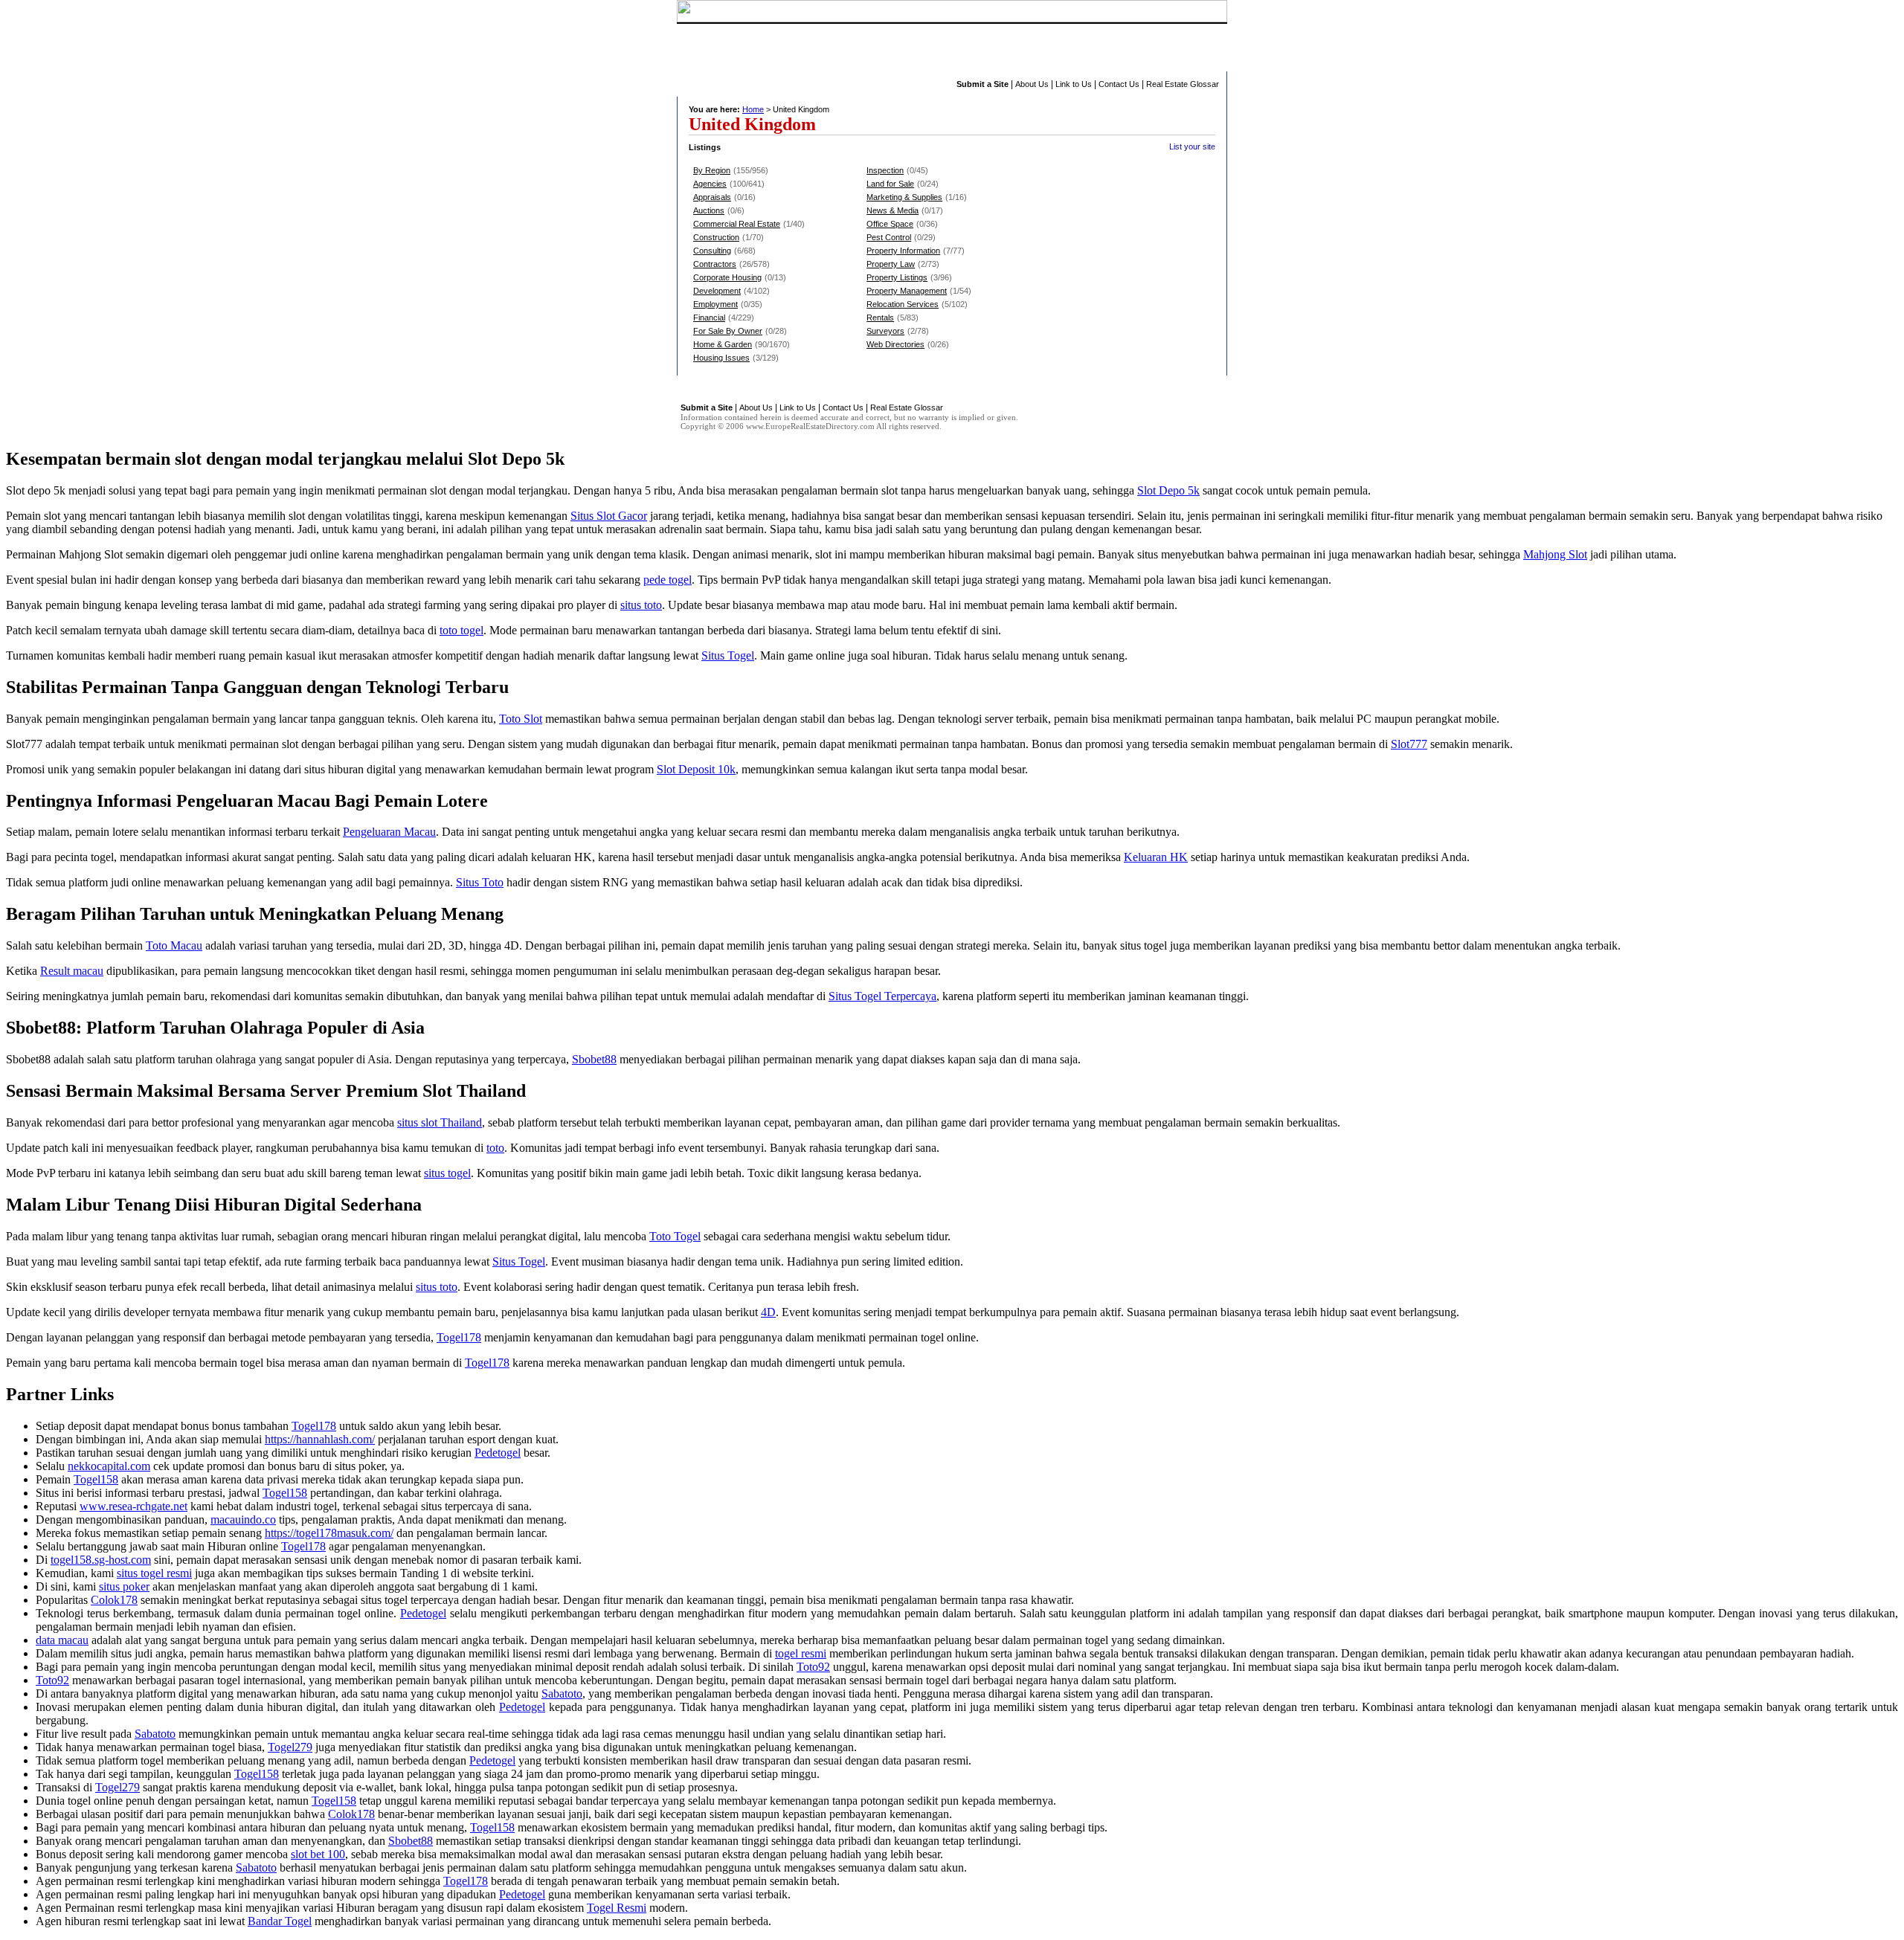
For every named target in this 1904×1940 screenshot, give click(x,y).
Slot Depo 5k (1168, 490)
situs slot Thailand (440, 1122)
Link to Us (1074, 84)
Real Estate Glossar (1183, 84)
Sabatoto (562, 1694)
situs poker (124, 1586)
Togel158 (96, 1479)
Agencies (710, 184)
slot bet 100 (318, 1854)
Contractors (715, 264)
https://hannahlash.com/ (320, 1439)
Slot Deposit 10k (696, 769)
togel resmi (801, 1653)
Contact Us (1119, 84)
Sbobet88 (594, 1059)
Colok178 (114, 1600)
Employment (715, 304)
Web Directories (895, 344)
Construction (716, 237)
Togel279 (290, 1747)
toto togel (461, 630)
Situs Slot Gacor (609, 516)
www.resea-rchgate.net (134, 1506)
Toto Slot (521, 719)
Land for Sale (890, 184)
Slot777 (1409, 744)
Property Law (891, 264)
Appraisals (712, 197)
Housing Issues (721, 358)
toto (495, 1148)
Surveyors (885, 331)
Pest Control (889, 237)
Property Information (903, 251)
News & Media (892, 210)
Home (753, 109)
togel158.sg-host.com (101, 1560)
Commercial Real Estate (737, 224)
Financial (709, 318)
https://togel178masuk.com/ (329, 1533)
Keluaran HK (1156, 857)
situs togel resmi (154, 1573)
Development (717, 291)
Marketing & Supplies (904, 197)
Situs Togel (728, 655)
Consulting (712, 251)
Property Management (907, 291)
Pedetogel (498, 1453)
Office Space (890, 224)
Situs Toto (480, 882)
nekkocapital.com (109, 1466)
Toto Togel (675, 1236)
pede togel (668, 580)
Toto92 (813, 1667)
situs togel (447, 1173)
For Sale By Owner (728, 331)
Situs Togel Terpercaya (882, 996)
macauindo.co (243, 1520)
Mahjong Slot (1555, 554)
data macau (62, 1640)
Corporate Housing (727, 277)
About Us (1032, 84)
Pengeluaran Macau (389, 832)
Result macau (72, 971)
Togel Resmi (617, 1908)
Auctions (709, 210)
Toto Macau (174, 945)
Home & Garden (723, 344)
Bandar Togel (280, 1921)
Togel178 (459, 1337)
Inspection (885, 170)
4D (768, 1312)
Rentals (880, 318)
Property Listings (897, 277)
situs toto (641, 605)
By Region (712, 170)
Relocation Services (903, 304)
